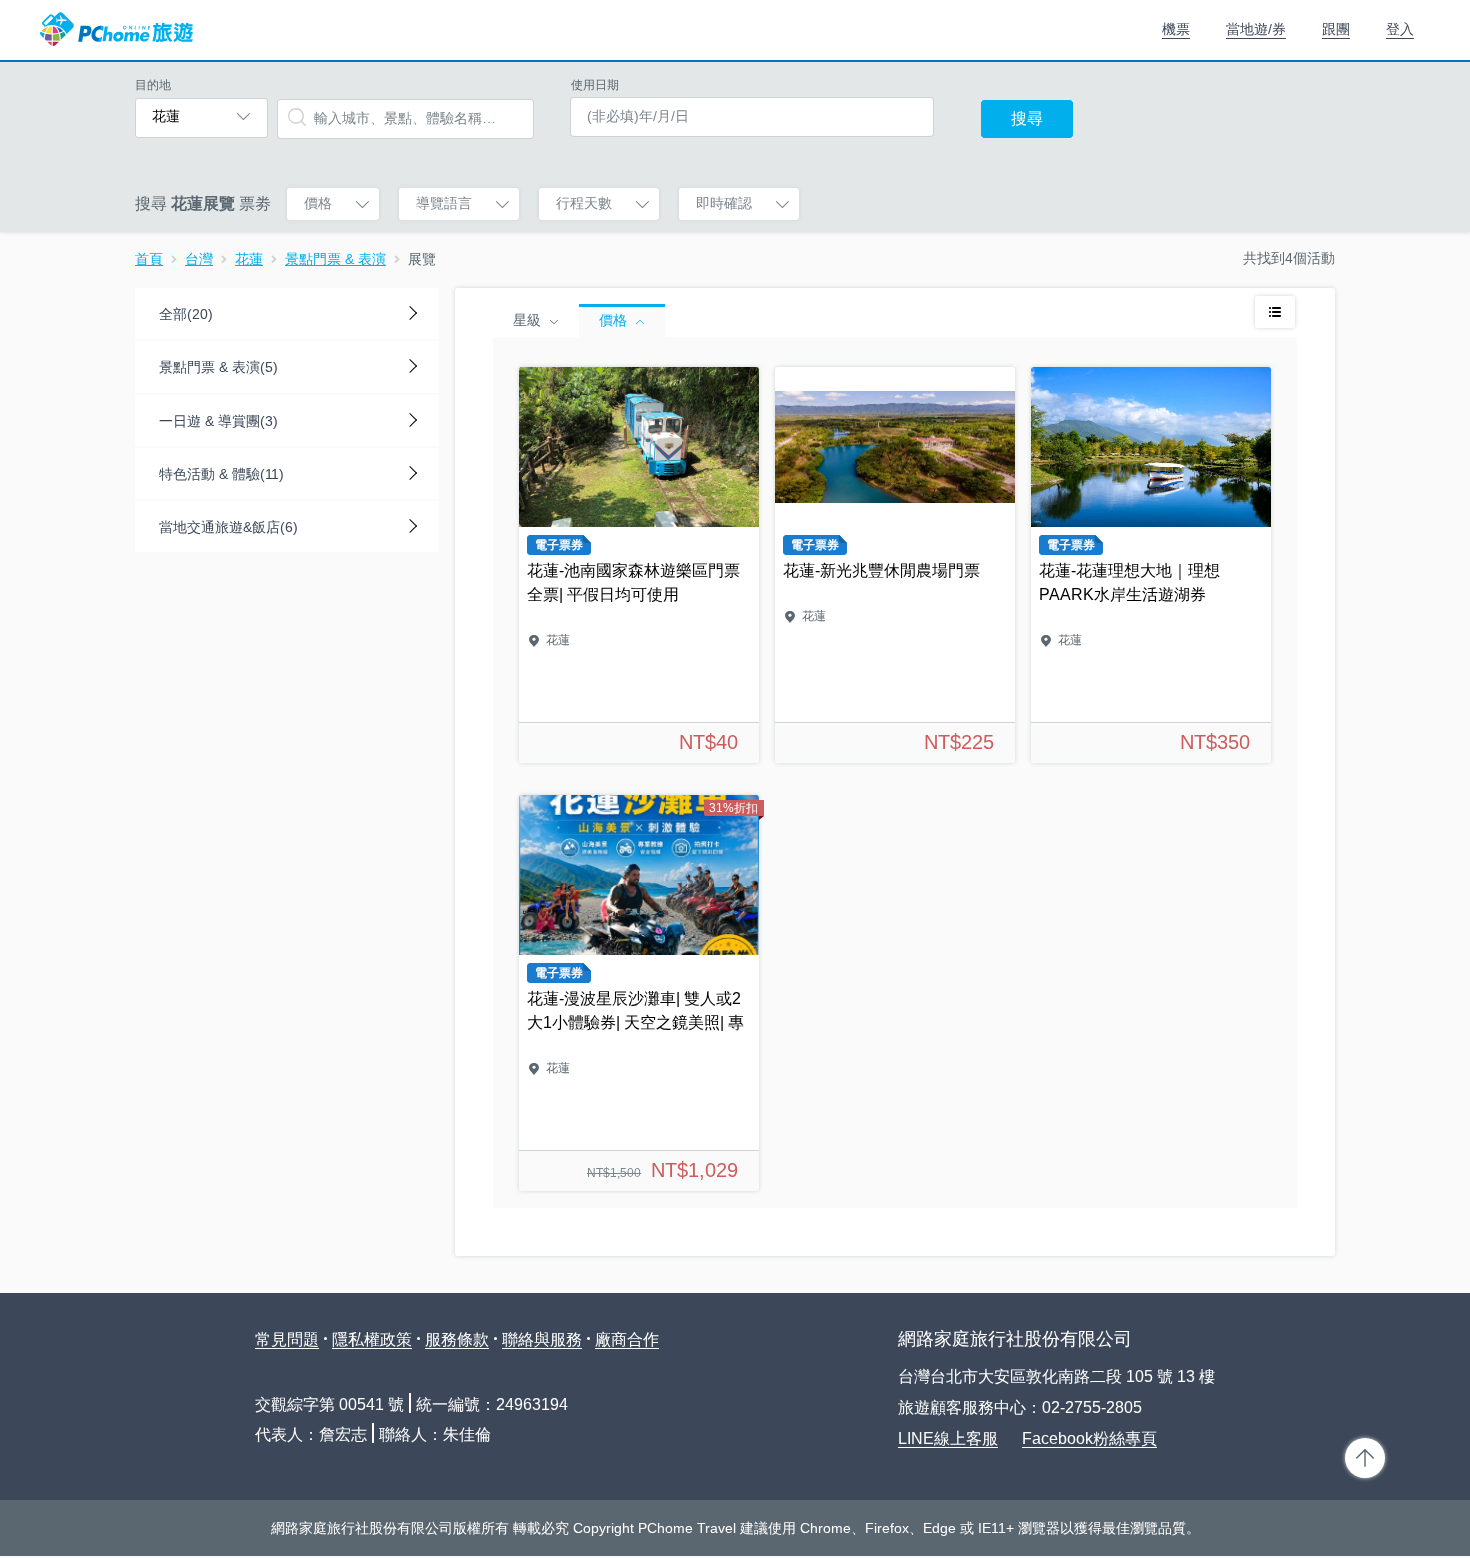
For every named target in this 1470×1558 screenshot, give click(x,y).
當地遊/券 (1256, 29)
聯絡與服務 (542, 1339)
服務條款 (457, 1339)
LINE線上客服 (948, 1438)
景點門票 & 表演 (335, 259)
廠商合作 (627, 1339)
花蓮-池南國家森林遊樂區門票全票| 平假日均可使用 (639, 565)
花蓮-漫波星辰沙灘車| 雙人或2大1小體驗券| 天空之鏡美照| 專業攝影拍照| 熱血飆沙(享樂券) (639, 993)
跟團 (1336, 29)
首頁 (149, 259)
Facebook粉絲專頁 (1089, 1438)
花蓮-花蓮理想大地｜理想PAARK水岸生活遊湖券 (1151, 565)
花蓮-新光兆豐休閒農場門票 (895, 565)
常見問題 (287, 1339)
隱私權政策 (372, 1339)
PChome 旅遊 (116, 30)
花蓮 (249, 259)
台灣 (199, 259)
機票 (1176, 29)
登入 (1400, 29)
